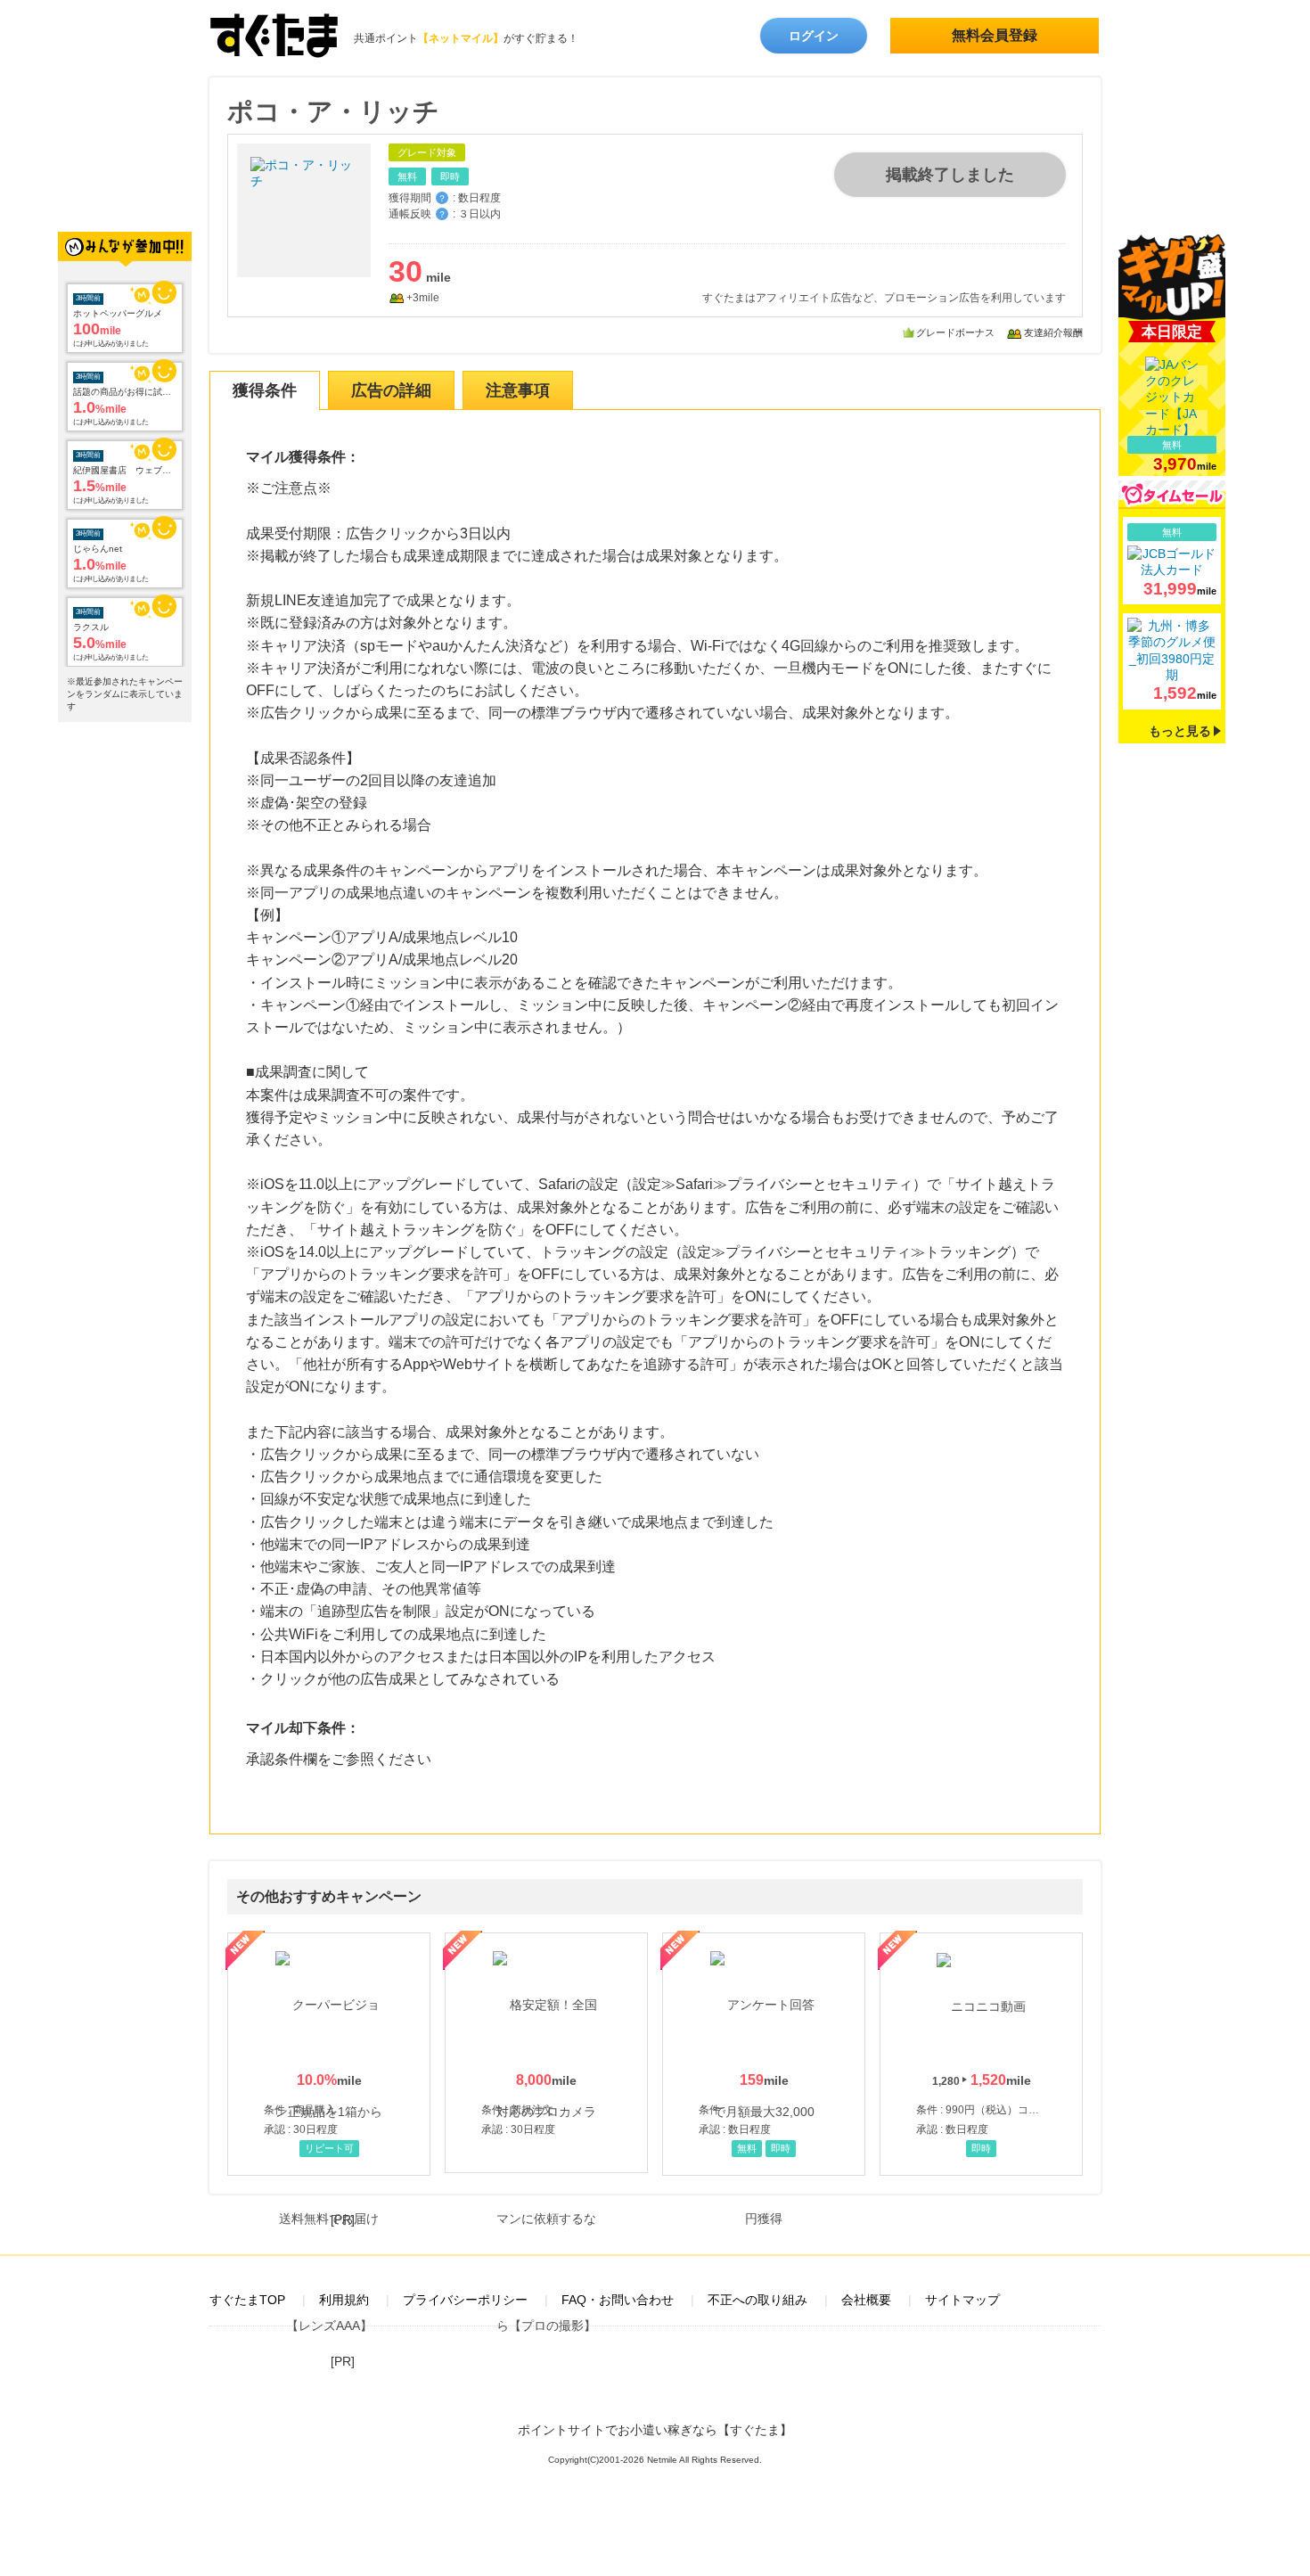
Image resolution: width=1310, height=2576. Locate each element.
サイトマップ (962, 2300)
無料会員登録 (995, 35)
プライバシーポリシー (465, 2300)
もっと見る (1180, 731)
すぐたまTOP (247, 2300)
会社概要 (866, 2300)
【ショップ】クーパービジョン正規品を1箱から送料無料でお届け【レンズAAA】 (329, 2054)
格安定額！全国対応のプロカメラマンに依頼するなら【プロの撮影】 (546, 2053)
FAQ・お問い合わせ (618, 2300)
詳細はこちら (1172, 561)
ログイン (814, 36)
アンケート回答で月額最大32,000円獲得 (764, 2054)
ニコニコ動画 (981, 2054)
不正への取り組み (757, 2300)
